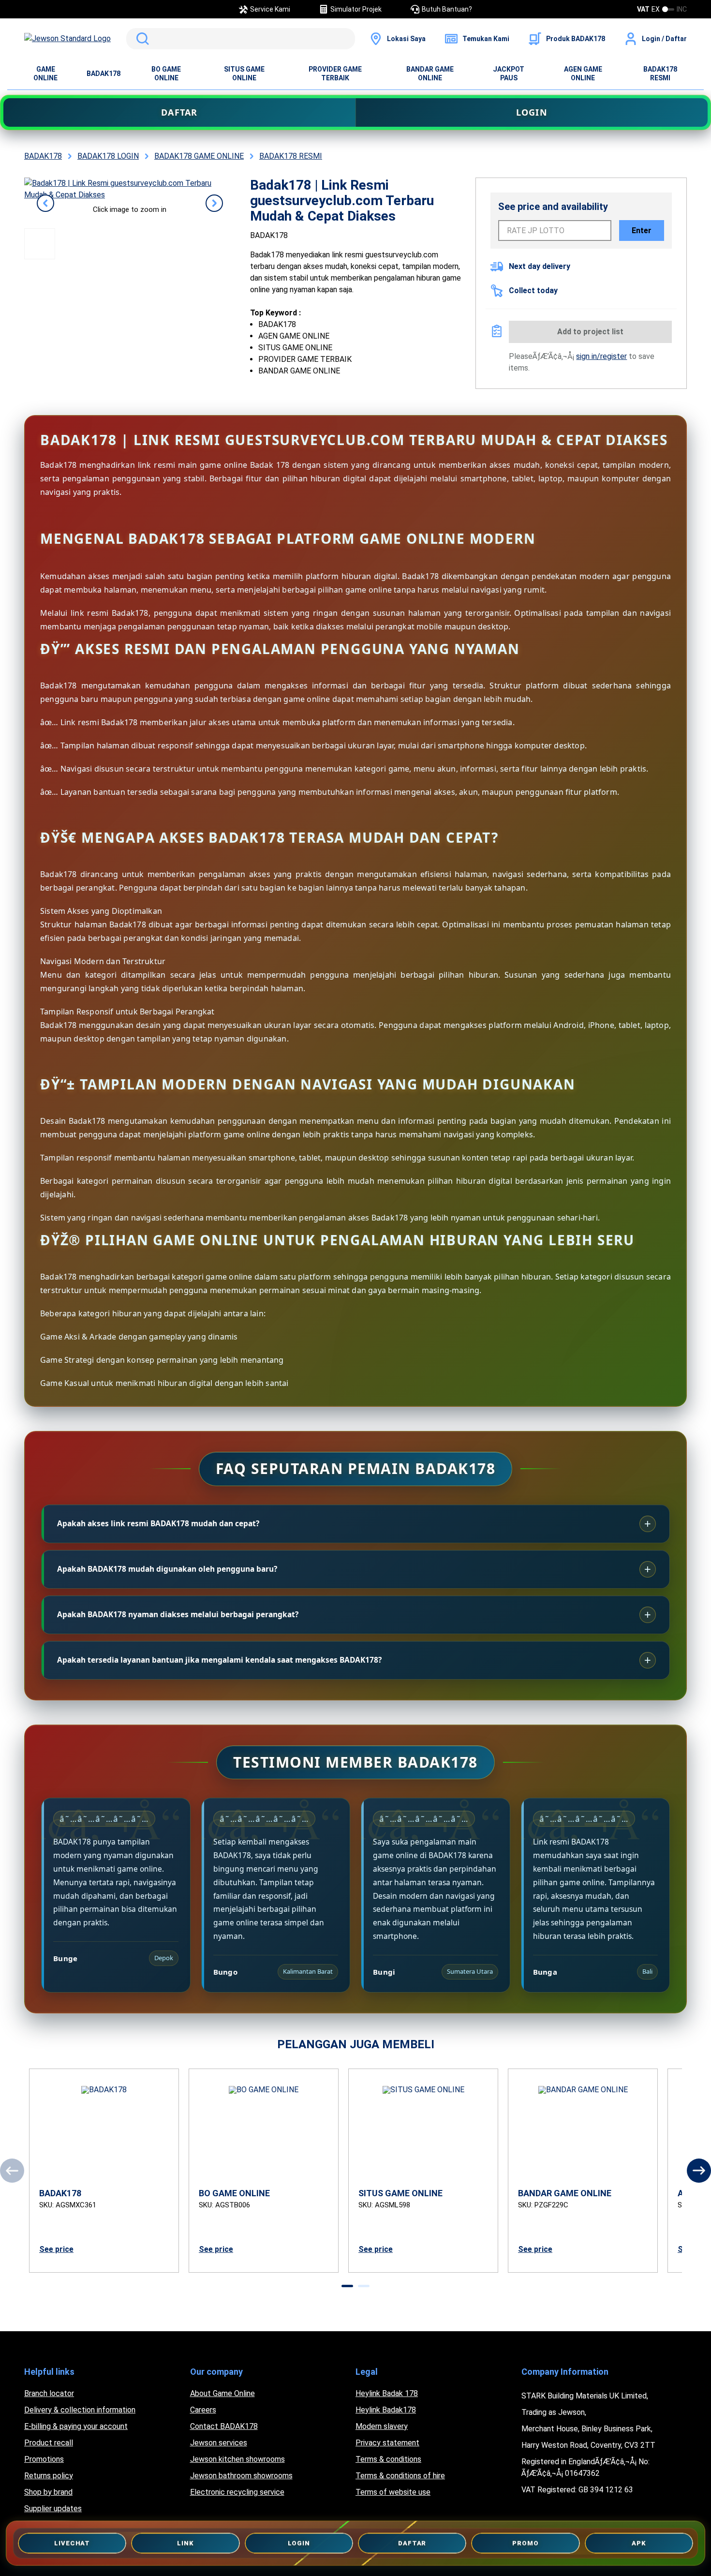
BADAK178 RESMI (660, 74)
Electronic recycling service (237, 2492)
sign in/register (601, 356)
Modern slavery (382, 2426)
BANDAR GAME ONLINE (430, 74)
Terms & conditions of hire (400, 2476)
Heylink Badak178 (386, 2410)
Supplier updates (53, 2509)
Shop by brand (48, 2492)
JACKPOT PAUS (509, 74)
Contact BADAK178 (224, 2426)
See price (56, 2249)
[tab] (347, 2286)
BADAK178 (104, 74)
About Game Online (222, 2393)
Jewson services (219, 2443)
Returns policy (49, 2476)
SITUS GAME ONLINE (244, 74)
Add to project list (590, 332)
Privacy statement (387, 2443)
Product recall (49, 2443)
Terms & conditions (388, 2459)
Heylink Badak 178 (387, 2393)
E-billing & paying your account (76, 2426)
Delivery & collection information (80, 2410)
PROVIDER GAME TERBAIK (335, 74)
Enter (642, 231)
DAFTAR (179, 112)
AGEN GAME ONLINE (583, 74)
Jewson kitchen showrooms (237, 2459)
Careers (203, 2410)
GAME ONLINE (45, 74)
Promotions (44, 2459)
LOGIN (532, 112)
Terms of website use (393, 2492)
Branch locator (49, 2393)
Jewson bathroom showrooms (241, 2476)
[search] (241, 39)
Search (141, 39)
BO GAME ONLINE (166, 74)
